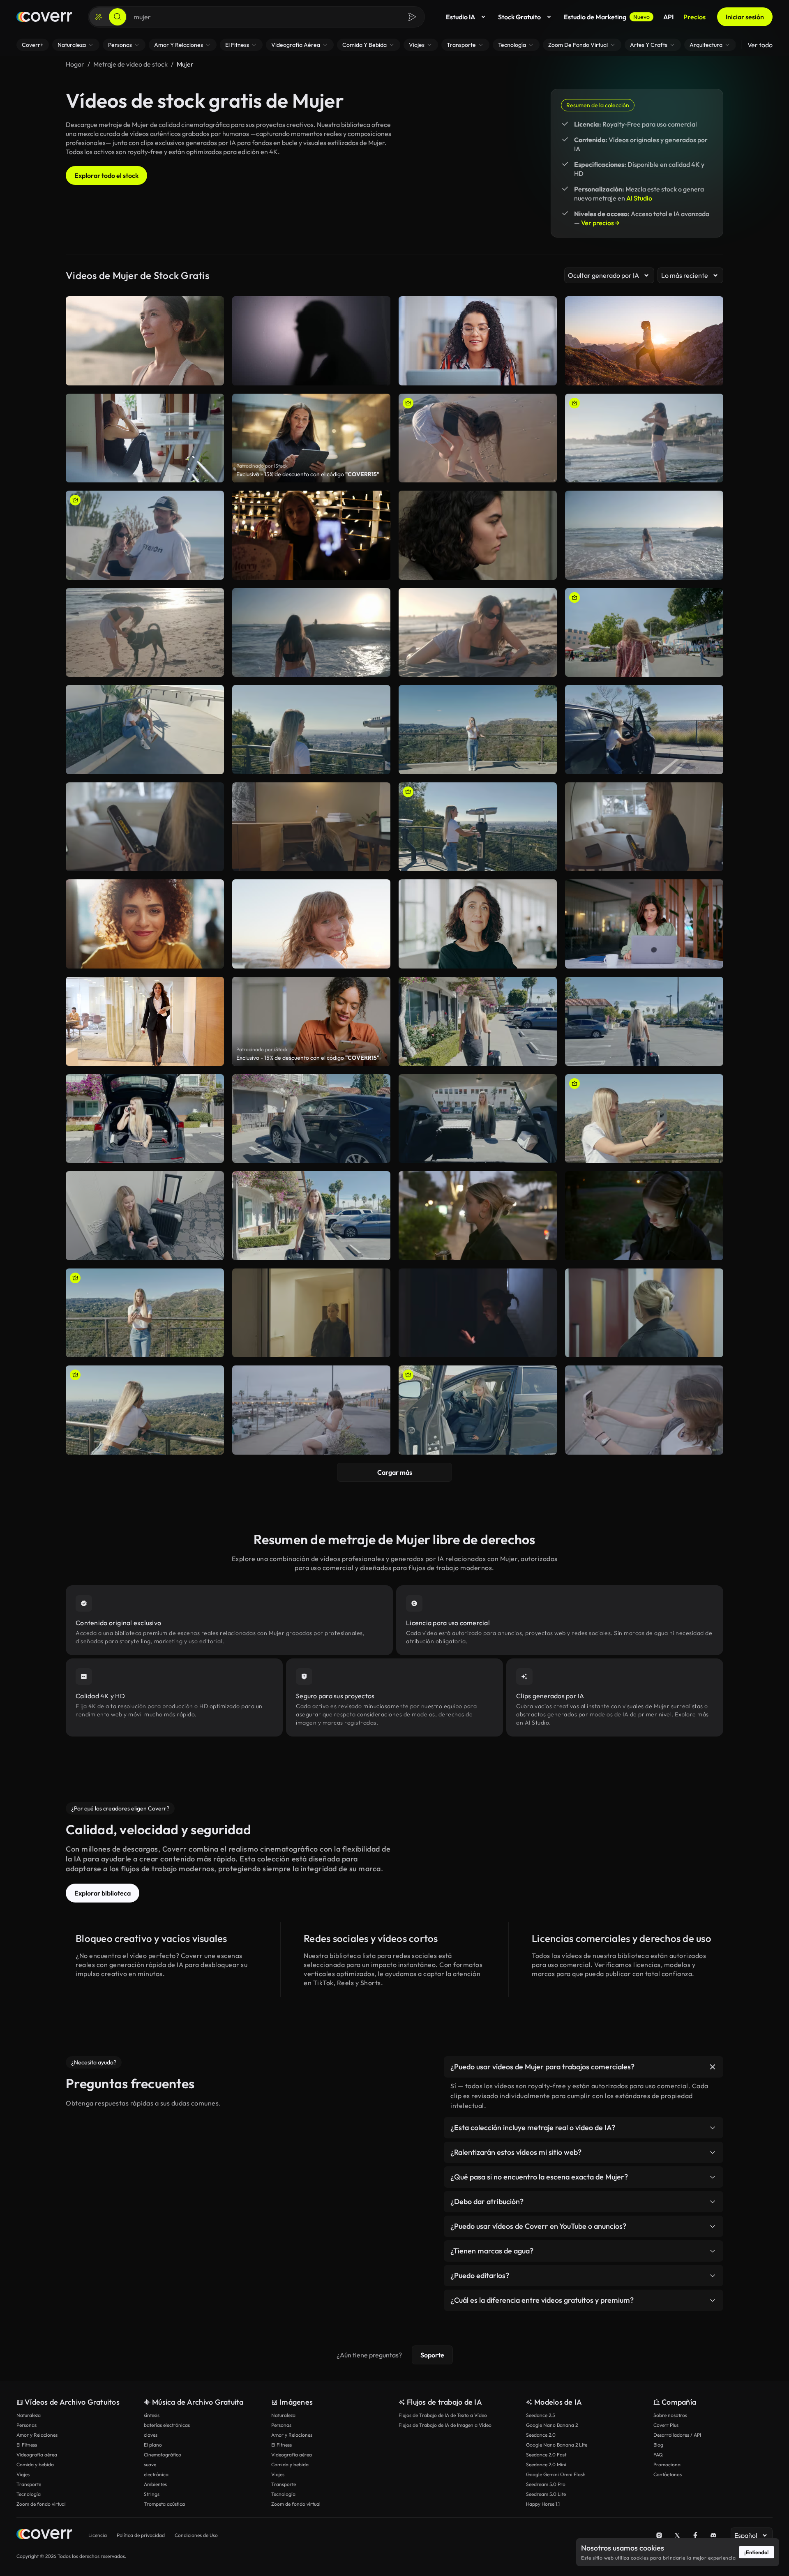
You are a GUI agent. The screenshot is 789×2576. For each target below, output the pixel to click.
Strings (152, 2494)
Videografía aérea (37, 2455)
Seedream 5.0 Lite (546, 2494)
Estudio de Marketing (607, 17)
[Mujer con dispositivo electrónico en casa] (145, 827)
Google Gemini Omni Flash (556, 2474)
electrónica (156, 2474)
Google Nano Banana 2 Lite (557, 2445)
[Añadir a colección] (545, 405)
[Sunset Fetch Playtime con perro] (145, 633)
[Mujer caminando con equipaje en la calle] (478, 1021)
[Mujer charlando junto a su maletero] (145, 1119)
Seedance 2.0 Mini (546, 2464)
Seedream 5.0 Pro (546, 2484)
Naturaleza (29, 2415)
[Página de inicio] (44, 17)
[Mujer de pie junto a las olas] (644, 438)
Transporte (29, 2484)
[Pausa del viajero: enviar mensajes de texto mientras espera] (145, 1216)
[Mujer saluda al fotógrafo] (311, 633)
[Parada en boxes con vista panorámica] (644, 730)
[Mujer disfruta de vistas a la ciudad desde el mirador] (478, 827)
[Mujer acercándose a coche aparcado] (311, 1119)
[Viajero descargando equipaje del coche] (478, 1119)
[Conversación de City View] (145, 1410)
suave (150, 2464)
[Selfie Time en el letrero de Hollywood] (644, 1119)
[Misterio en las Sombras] (478, 1313)
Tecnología (29, 2494)
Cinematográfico (163, 2455)
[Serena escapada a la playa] (644, 535)
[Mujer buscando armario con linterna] (311, 827)
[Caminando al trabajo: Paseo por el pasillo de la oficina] (644, 1313)
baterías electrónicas (167, 2425)
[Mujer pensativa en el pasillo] (311, 1313)
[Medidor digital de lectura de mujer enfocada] (644, 827)
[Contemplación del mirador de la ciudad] (311, 730)
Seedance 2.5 (540, 2415)
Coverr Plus (666, 2425)
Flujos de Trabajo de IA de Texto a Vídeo (443, 2415)
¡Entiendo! (757, 2552)
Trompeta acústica (164, 2504)
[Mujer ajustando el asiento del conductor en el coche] (478, 1410)
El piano (153, 2445)
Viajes (23, 2474)
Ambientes (155, 2484)
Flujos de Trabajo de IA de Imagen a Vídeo (445, 2425)
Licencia (98, 2535)
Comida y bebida (35, 2464)
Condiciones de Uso (196, 2535)
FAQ (658, 2455)
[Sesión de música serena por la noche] (644, 1216)
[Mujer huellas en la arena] (478, 438)
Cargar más (395, 1472)
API (668, 17)
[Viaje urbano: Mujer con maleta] (311, 1216)
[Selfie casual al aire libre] (644, 1410)
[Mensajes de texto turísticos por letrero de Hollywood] (145, 1313)
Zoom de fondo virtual (41, 2504)
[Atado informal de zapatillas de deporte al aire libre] (145, 730)
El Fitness (27, 2445)
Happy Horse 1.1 (543, 2504)
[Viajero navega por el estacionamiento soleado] (644, 1021)
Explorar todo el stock (106, 175)
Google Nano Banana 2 (552, 2425)
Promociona (667, 2464)
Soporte (432, 2355)
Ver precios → (600, 223)
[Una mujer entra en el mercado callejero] (644, 633)
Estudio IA (460, 17)
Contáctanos (668, 2474)
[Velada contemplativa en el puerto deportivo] (311, 1410)
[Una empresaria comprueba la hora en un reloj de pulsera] (478, 535)
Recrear (478, 473)
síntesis (152, 2415)
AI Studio (639, 198)
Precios (694, 17)
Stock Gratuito (519, 17)
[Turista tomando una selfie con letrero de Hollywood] (478, 730)
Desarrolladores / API (677, 2435)
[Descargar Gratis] (545, 473)
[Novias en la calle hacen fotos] (311, 535)
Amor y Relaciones (37, 2435)
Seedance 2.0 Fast (546, 2455)
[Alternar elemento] (713, 2067)
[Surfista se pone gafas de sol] (145, 535)
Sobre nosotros (670, 2415)
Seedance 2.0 (541, 2435)
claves (151, 2435)
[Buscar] (118, 17)
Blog (658, 2445)
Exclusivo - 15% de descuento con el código (308, 474)
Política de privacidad (141, 2535)
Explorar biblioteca (103, 1893)
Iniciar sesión (745, 17)
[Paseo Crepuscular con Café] (478, 1216)
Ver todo (760, 45)
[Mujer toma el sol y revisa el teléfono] (478, 633)
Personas (27, 2425)
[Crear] (99, 17)
